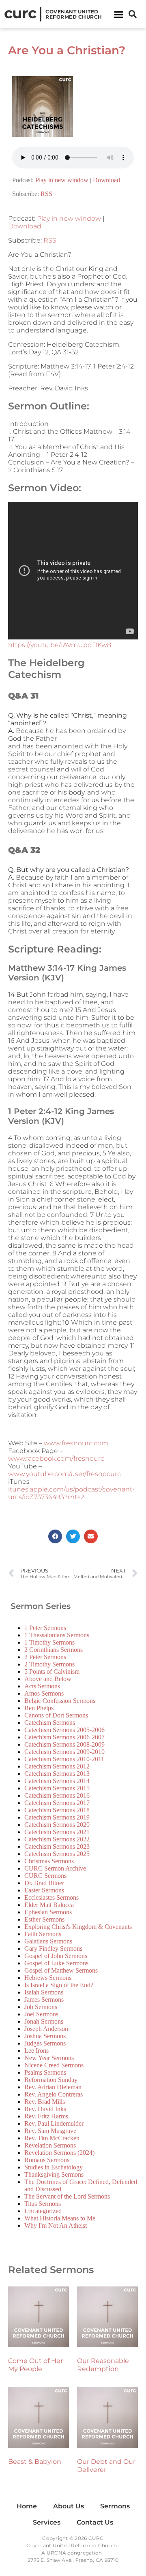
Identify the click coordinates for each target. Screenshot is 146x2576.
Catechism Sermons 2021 (57, 1832)
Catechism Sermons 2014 (57, 1781)
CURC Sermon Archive (55, 1868)
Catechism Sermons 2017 (57, 1803)
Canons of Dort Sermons (56, 1715)
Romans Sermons (47, 2160)
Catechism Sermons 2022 (57, 1839)
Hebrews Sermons (48, 1978)
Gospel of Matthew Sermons (61, 1970)
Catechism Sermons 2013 (57, 1774)
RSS (46, 194)
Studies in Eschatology (54, 2167)
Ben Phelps (39, 1708)
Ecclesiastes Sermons (52, 1897)
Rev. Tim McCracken (52, 2138)
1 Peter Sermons (45, 1628)
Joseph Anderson (46, 2029)
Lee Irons (36, 2051)
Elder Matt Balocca (49, 1905)
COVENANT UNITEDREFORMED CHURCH (74, 14)
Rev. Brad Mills (45, 2102)
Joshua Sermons (45, 2036)
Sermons (115, 2506)
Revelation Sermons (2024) (59, 2153)
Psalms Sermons (45, 2072)
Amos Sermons (44, 1693)
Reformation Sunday (51, 2080)
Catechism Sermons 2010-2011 (64, 1759)
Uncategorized (43, 2211)
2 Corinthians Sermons (54, 1650)
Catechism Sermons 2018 (57, 1810)
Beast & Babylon (35, 2462)
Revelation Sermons (50, 2145)
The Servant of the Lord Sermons (67, 2196)
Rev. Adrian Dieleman (53, 2087)
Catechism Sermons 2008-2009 (64, 1744)
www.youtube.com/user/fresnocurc (64, 1474)
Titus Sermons (43, 2204)
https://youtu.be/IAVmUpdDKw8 (60, 645)
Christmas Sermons (49, 1861)
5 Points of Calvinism (52, 1672)
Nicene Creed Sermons (54, 2065)
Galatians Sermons (48, 1941)
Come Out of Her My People (35, 2365)
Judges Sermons (45, 2043)
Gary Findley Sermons (53, 1949)
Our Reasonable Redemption (103, 2365)
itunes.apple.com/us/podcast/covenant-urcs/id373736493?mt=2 (71, 1493)
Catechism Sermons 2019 (57, 1817)
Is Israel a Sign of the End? (59, 1985)
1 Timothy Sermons (49, 1642)
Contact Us (95, 2522)
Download (106, 180)
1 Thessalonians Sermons (57, 1635)
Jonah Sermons (44, 2021)
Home (27, 2506)
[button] (119, 14)
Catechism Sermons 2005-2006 (64, 1730)
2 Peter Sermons (45, 1657)
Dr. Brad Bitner (44, 1883)
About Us (69, 2506)
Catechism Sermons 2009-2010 (64, 1752)
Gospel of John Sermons (56, 1956)
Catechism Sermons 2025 (57, 1854)
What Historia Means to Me (60, 2218)
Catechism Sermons (50, 1723)
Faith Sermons (43, 1934)
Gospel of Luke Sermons (56, 1963)
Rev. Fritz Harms (46, 2116)
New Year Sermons (49, 2058)
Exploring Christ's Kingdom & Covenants (78, 1927)
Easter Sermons (44, 1890)
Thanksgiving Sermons (54, 2174)
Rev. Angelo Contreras (54, 2094)
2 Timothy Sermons (49, 1664)
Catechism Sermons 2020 (57, 1825)
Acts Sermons (42, 1686)
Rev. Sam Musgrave (50, 2131)
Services (47, 2522)
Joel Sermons (41, 2014)
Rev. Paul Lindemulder (54, 2123)
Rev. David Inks (45, 2109)
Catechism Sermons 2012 (57, 1766)
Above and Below (48, 1679)
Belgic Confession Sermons (60, 1701)
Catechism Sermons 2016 (57, 1795)
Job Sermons (41, 2007)
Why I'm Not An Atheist (56, 2226)
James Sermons (44, 2000)
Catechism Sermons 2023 (57, 1846)
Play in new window (62, 180)
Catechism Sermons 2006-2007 (64, 1737)
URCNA (56, 2553)
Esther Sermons (44, 1919)
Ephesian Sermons (48, 1912)
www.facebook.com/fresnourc (56, 1458)
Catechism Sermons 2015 (57, 1788)
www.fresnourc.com (76, 1443)
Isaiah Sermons (44, 1992)
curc (20, 13)
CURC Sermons (45, 1876)
